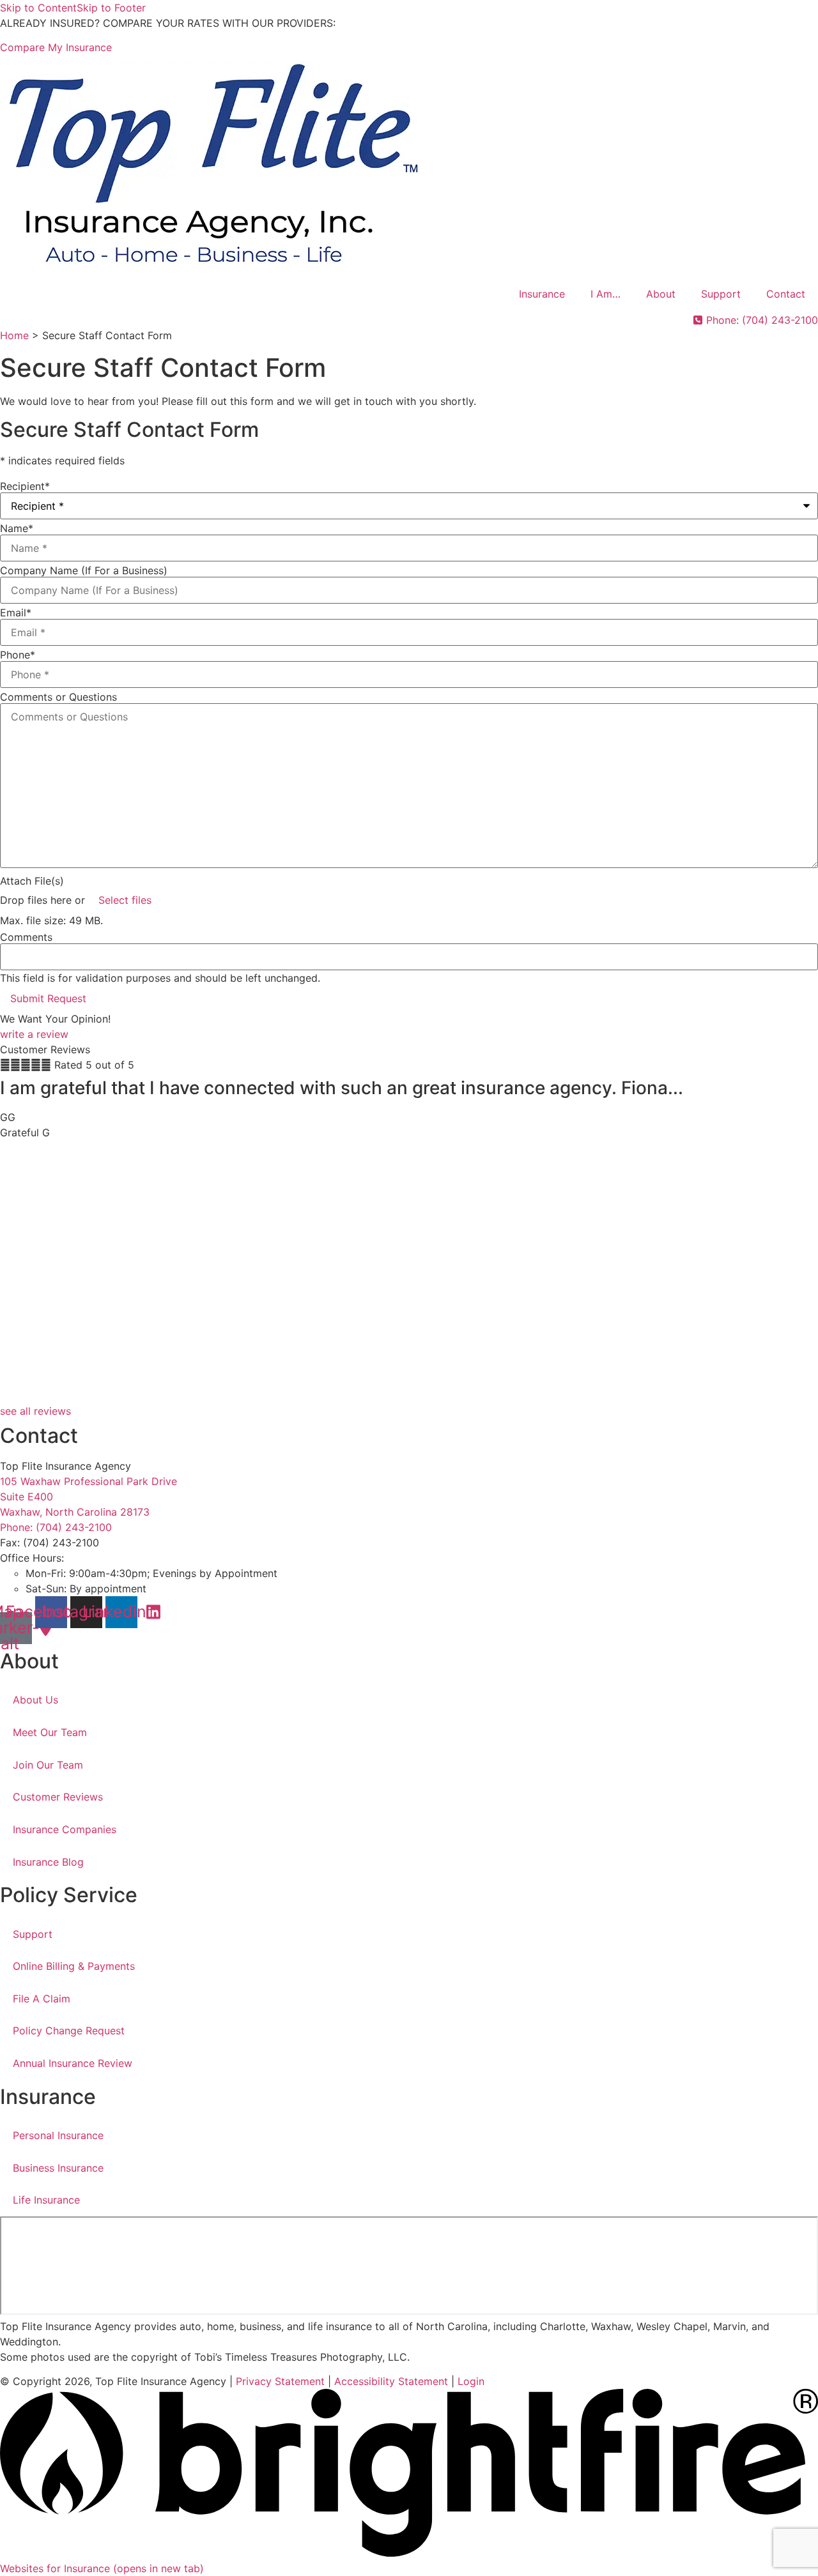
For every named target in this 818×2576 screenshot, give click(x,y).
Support (721, 294)
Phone (18, 655)
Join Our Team (48, 1765)
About (661, 294)
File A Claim (42, 1999)
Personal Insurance (58, 2135)
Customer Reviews (58, 1797)
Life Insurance (46, 2200)
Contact (786, 294)
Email (16, 613)
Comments (26, 937)
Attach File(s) (32, 881)
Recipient (25, 486)
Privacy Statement (280, 2381)
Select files (125, 900)
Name (17, 528)
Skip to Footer (111, 8)
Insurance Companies (65, 1829)
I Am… (606, 294)
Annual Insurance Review (73, 2063)
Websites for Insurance (102, 2568)
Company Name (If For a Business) (84, 570)
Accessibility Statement (391, 2381)
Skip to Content (38, 8)
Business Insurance (58, 2168)
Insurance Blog (48, 1862)
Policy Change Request (69, 2031)
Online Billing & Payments (74, 1966)
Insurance (542, 294)
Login (471, 2381)
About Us (35, 1700)
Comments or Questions (58, 697)
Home (14, 335)
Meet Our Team (50, 1732)
